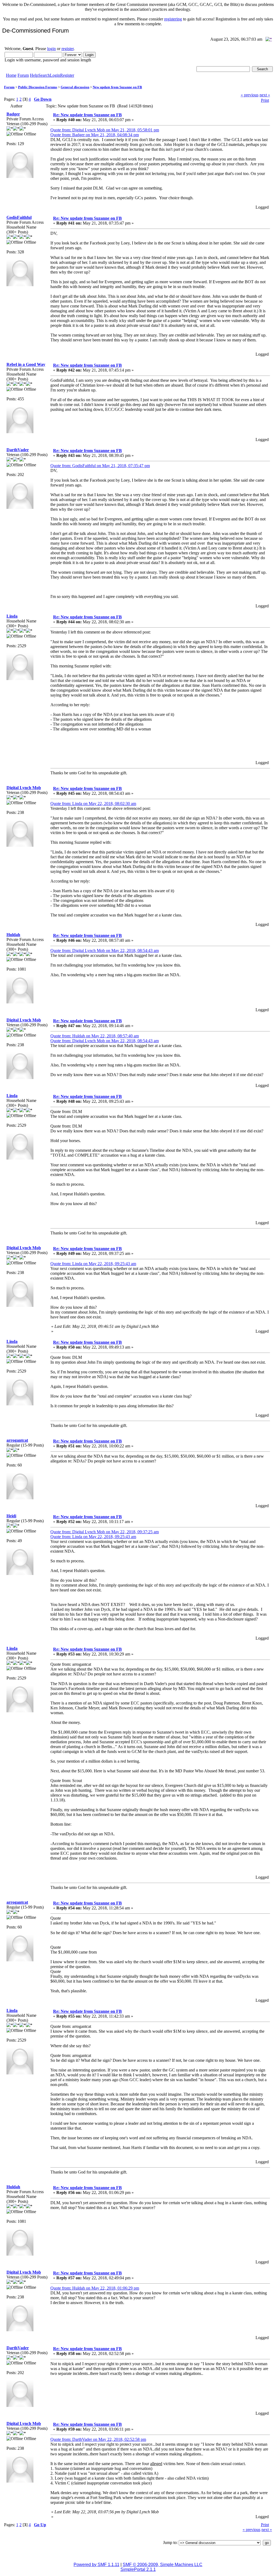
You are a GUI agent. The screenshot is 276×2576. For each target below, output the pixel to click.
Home (11, 75)
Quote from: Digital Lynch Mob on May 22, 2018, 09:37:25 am (105, 1532)
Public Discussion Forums (38, 87)
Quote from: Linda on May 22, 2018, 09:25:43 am (93, 1264)
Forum (23, 75)
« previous (250, 95)
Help (34, 75)
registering (173, 19)
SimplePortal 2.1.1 (138, 2569)
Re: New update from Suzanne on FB (87, 115)
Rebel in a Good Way (26, 364)
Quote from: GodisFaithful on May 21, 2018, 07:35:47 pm (100, 466)
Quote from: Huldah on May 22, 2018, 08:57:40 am (95, 1036)
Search (44, 75)
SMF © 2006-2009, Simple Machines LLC (163, 2565)
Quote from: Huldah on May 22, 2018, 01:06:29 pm (95, 2288)
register (68, 49)
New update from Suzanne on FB (117, 87)
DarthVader (18, 450)
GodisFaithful (19, 217)
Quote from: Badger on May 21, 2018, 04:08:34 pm (95, 135)
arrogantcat (17, 1440)
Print (265, 100)
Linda (12, 616)
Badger (13, 114)
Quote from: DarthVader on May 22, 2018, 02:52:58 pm (98, 2439)
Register (67, 75)
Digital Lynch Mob (24, 788)
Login (55, 75)
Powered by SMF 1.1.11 (96, 2565)
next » (265, 95)
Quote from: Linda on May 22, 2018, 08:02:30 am (93, 804)
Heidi (11, 1516)
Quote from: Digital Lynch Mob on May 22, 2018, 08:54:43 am (105, 951)
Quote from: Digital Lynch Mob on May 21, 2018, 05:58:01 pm (105, 130)
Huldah (13, 935)
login (51, 49)
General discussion (75, 87)
